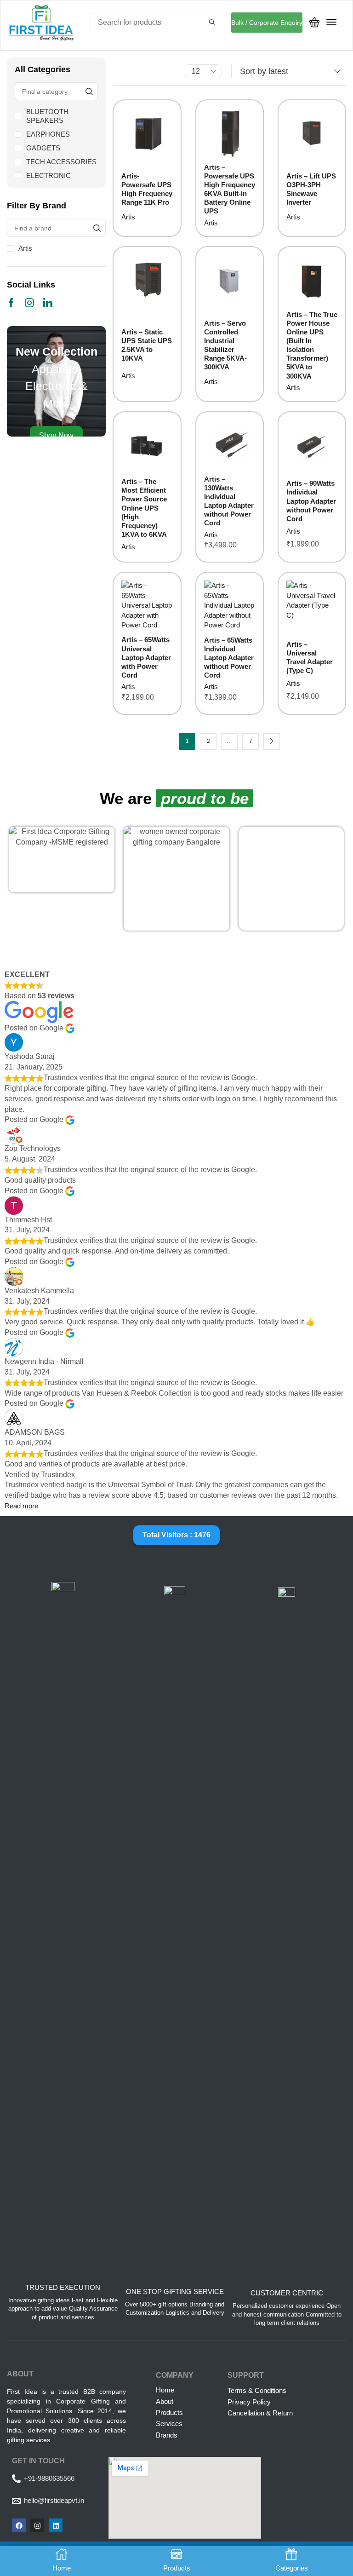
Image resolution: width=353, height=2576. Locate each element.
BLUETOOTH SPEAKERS (47, 116)
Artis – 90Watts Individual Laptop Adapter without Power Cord (311, 501)
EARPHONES (48, 134)
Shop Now (56, 435)
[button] (314, 22)
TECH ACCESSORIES (61, 162)
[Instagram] (29, 303)
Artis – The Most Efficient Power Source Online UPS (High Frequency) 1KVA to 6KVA (144, 508)
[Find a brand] (97, 228)
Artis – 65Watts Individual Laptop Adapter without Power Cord (229, 658)
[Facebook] (11, 303)
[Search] (212, 23)
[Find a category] (89, 91)
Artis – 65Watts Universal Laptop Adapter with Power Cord (146, 657)
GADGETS (43, 148)
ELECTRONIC (48, 175)
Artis (25, 248)
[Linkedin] (48, 303)
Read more (21, 1506)
